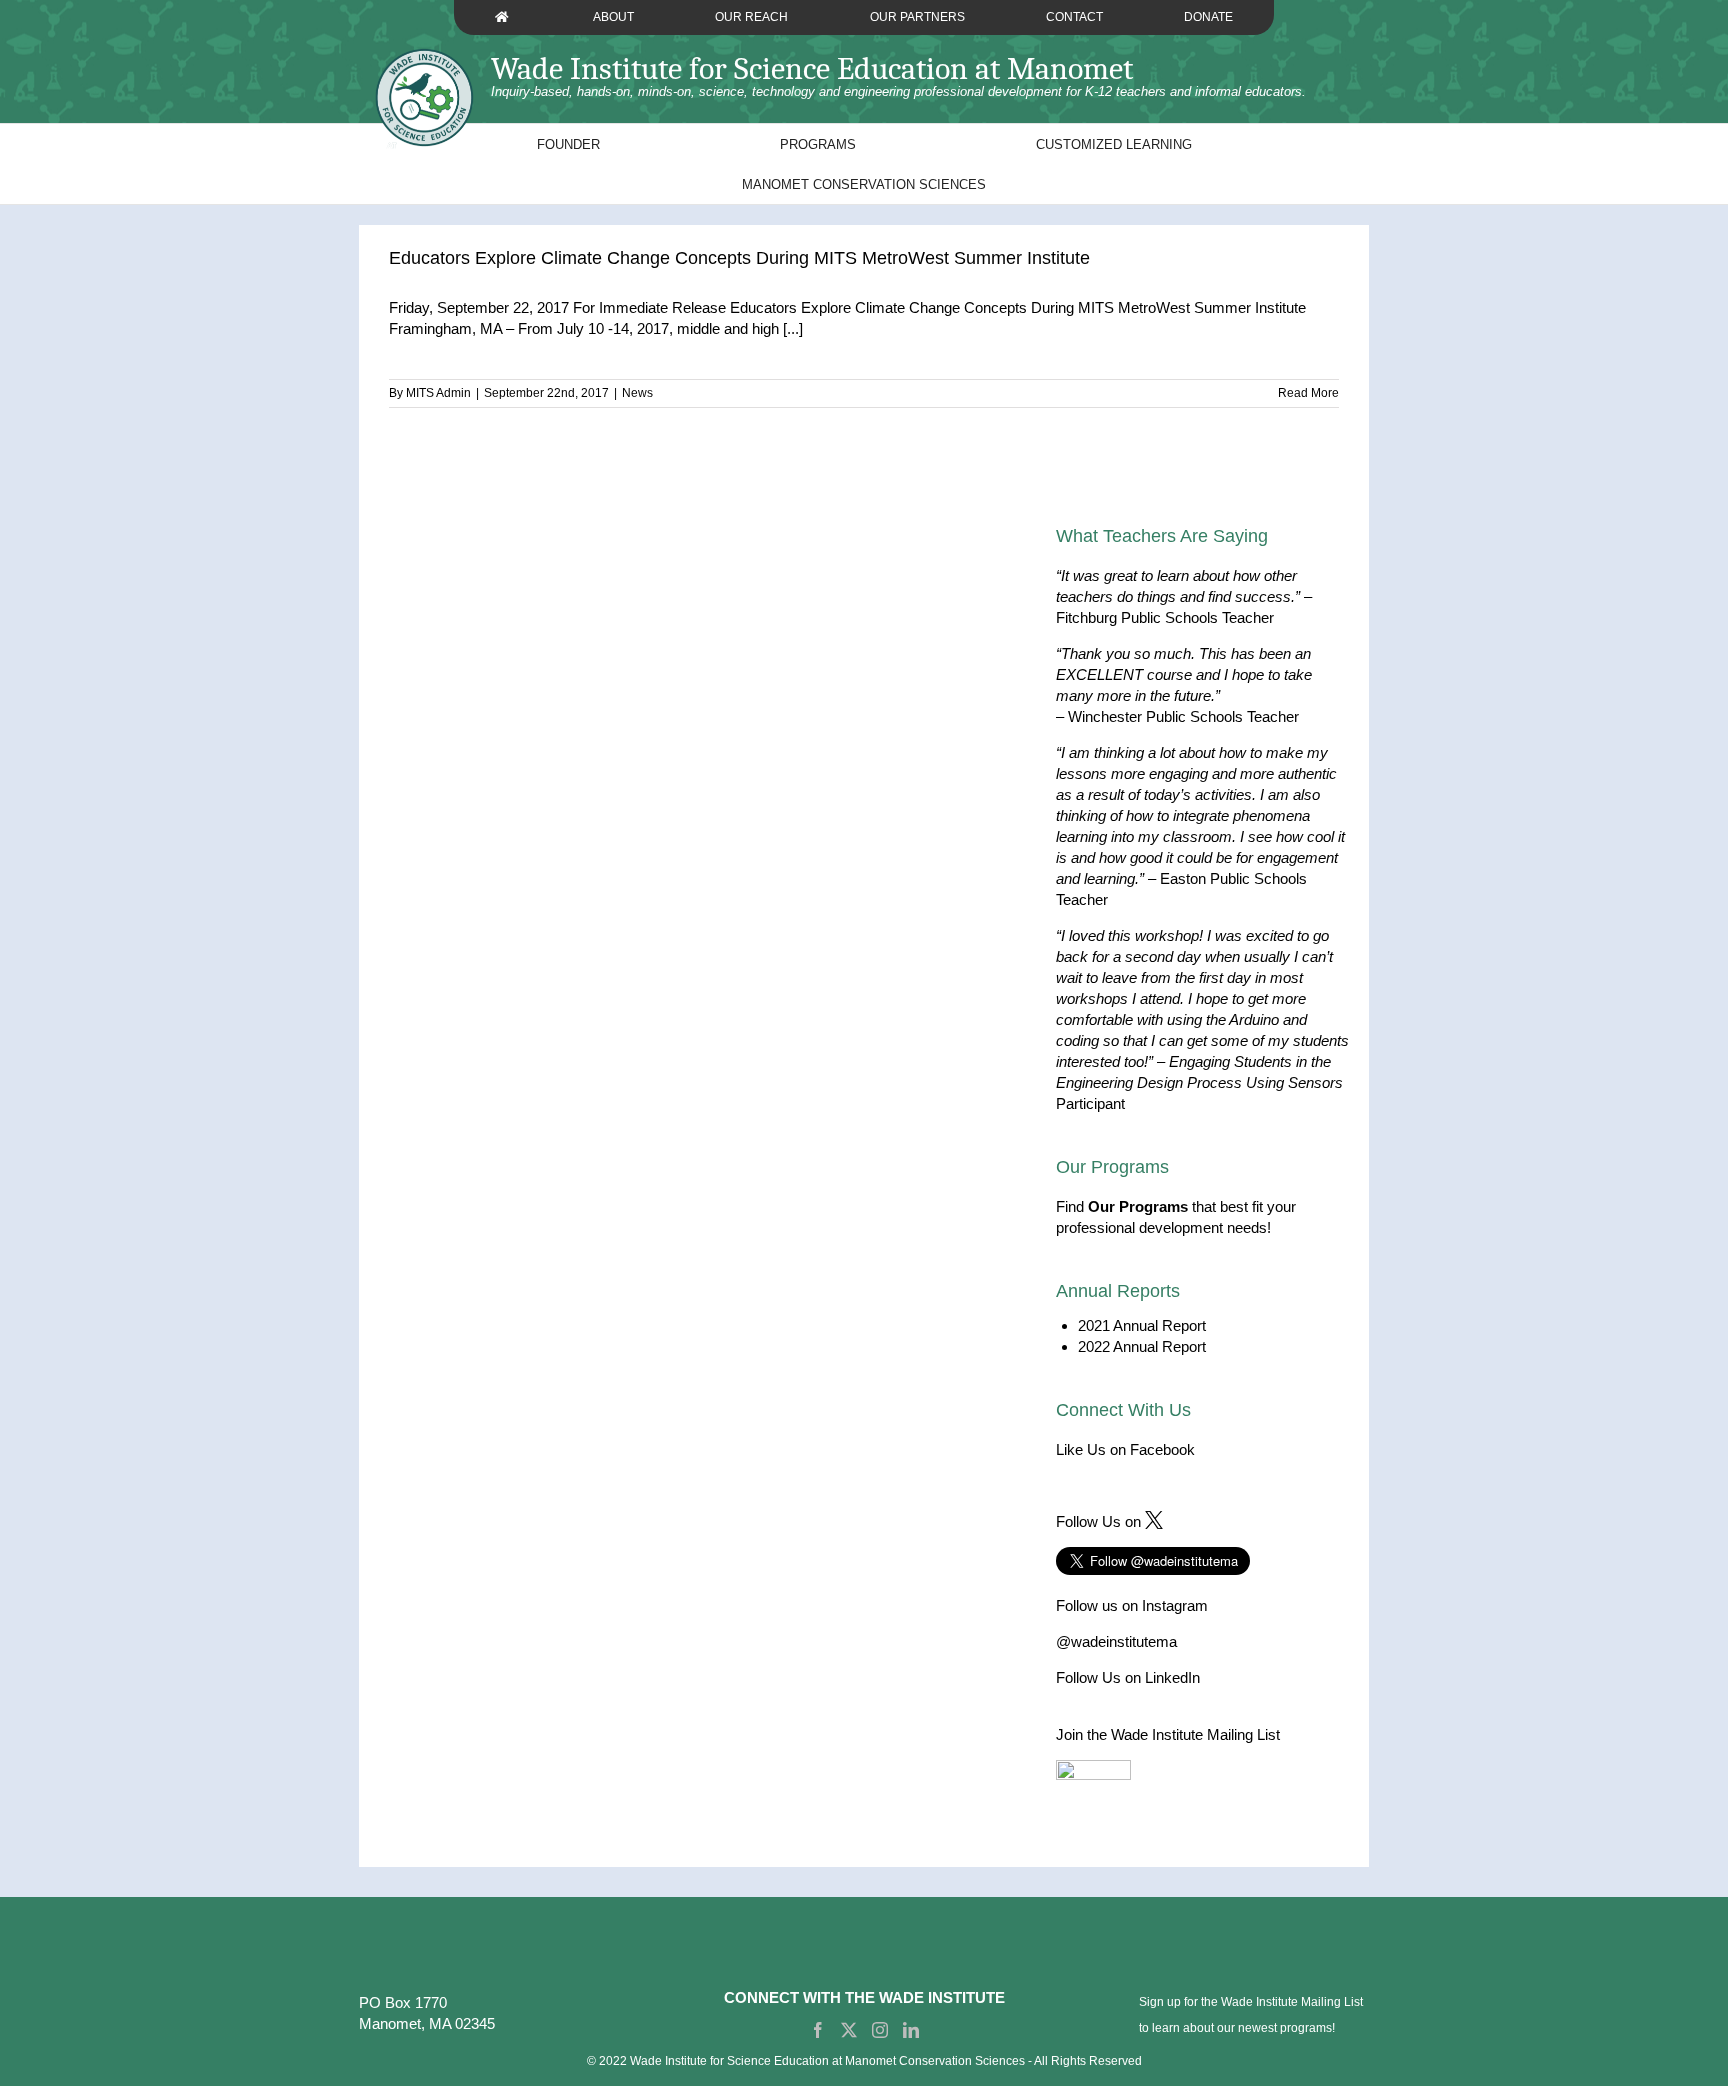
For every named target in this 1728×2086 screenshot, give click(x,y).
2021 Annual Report (1142, 1325)
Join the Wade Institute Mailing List (1168, 1734)
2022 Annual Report (1142, 1346)
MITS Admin (438, 393)
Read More (1308, 393)
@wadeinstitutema (1116, 1641)
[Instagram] (880, 2030)
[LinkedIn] (911, 2030)
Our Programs (1138, 1206)
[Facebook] (818, 2030)
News (637, 393)
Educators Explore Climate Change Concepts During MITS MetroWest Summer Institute (739, 258)
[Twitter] (849, 2030)
